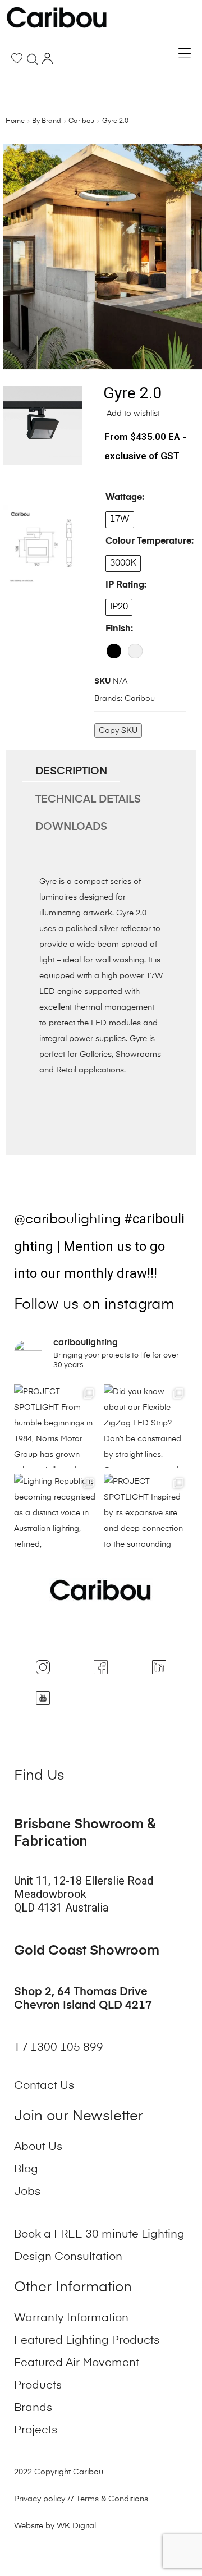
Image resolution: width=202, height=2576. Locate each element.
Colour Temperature (148, 542)
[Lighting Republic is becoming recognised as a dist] (56, 1516)
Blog (26, 2170)
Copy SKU (118, 731)
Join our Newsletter (79, 2117)
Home (15, 121)
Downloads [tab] (71, 827)
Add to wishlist (132, 414)
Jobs (27, 2192)
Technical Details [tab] (88, 799)
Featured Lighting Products (87, 2341)
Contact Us (44, 2086)
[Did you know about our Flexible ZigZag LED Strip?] (146, 1426)
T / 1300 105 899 (60, 2048)
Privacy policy (40, 2499)
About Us (38, 2147)
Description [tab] (71, 771)
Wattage (124, 498)
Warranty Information (71, 2318)
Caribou (81, 121)
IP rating (125, 585)
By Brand (47, 121)
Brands (33, 2408)
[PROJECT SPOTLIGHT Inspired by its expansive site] (146, 1516)
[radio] (120, 520)
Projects (36, 2431)
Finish (118, 629)
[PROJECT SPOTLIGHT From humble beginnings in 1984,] (56, 1426)
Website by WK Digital (55, 2526)
